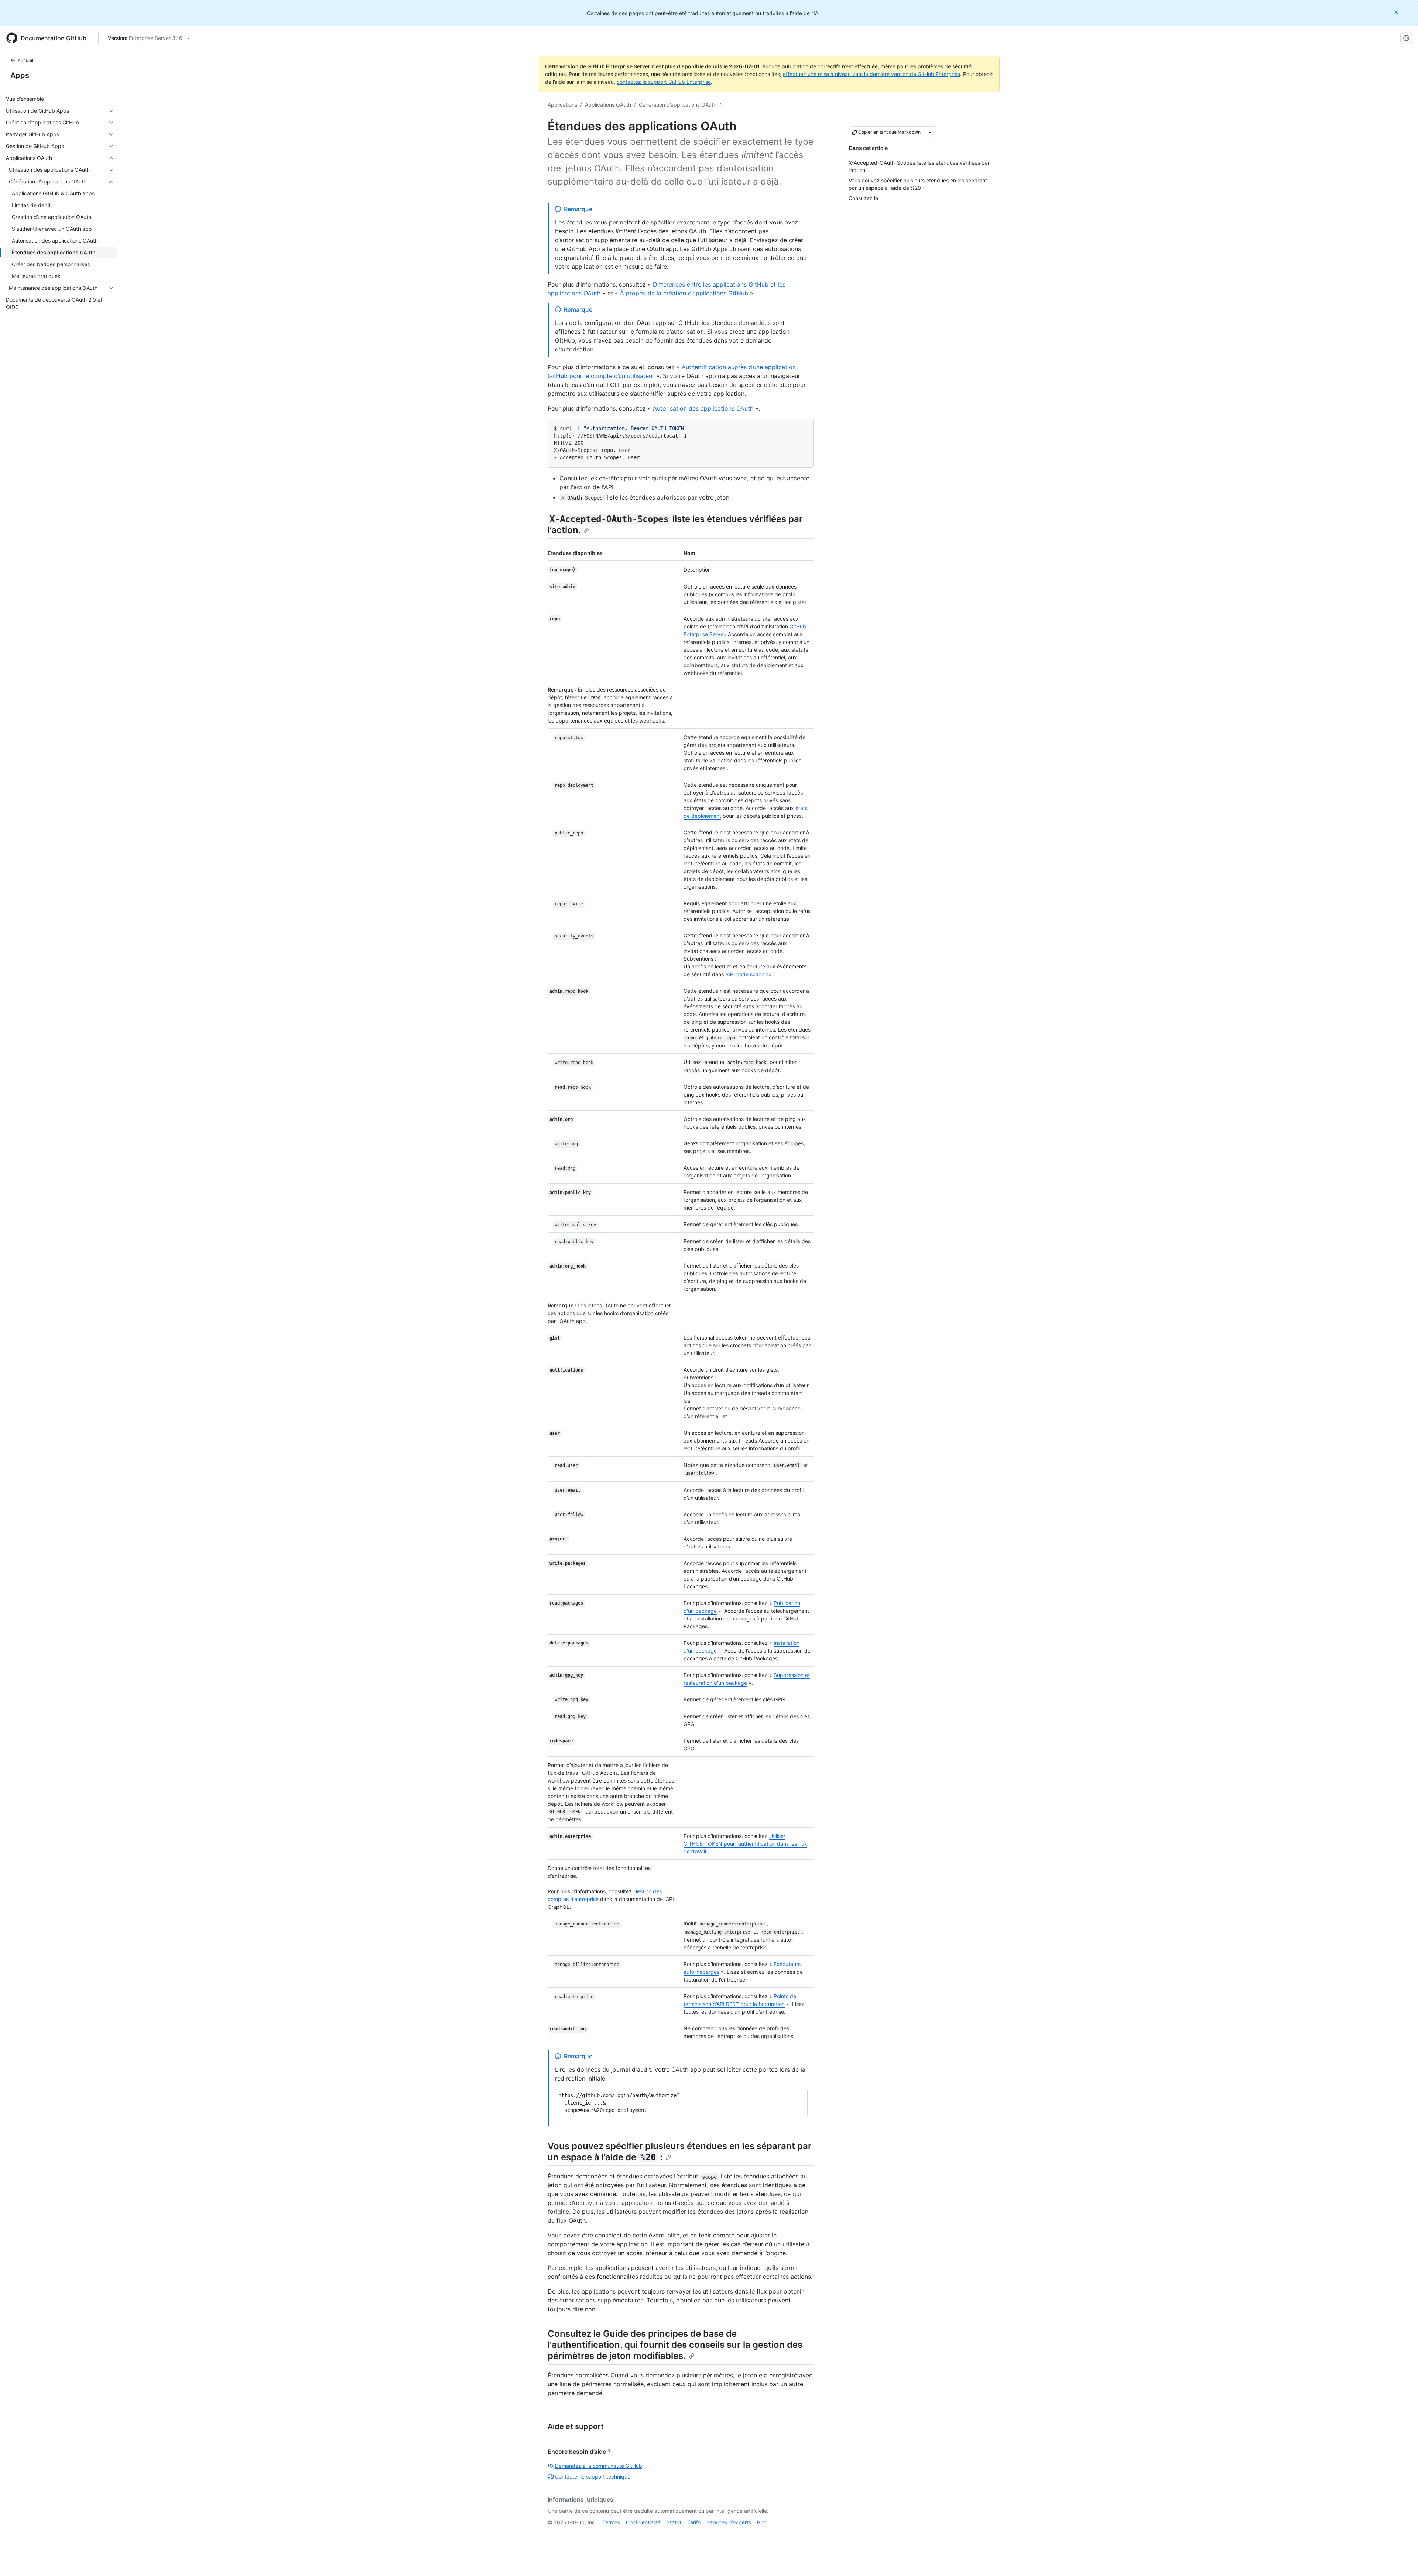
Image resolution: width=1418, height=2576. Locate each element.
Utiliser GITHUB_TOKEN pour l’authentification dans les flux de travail (745, 1844)
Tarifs (694, 2522)
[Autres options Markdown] (930, 132)
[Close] (1397, 12)
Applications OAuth (608, 105)
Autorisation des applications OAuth (703, 408)
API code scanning (749, 974)
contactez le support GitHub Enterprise (664, 82)
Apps (20, 75)
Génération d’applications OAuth (678, 105)
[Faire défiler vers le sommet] (1402, 2560)
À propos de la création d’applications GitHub (684, 293)
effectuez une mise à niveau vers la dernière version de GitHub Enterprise (871, 74)
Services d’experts (729, 2522)
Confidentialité (643, 2522)
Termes (611, 2522)
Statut (674, 2522)
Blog (762, 2522)
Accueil (25, 60)
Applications (562, 105)
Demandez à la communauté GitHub (599, 2466)
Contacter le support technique (593, 2476)
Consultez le (575, 2334)
